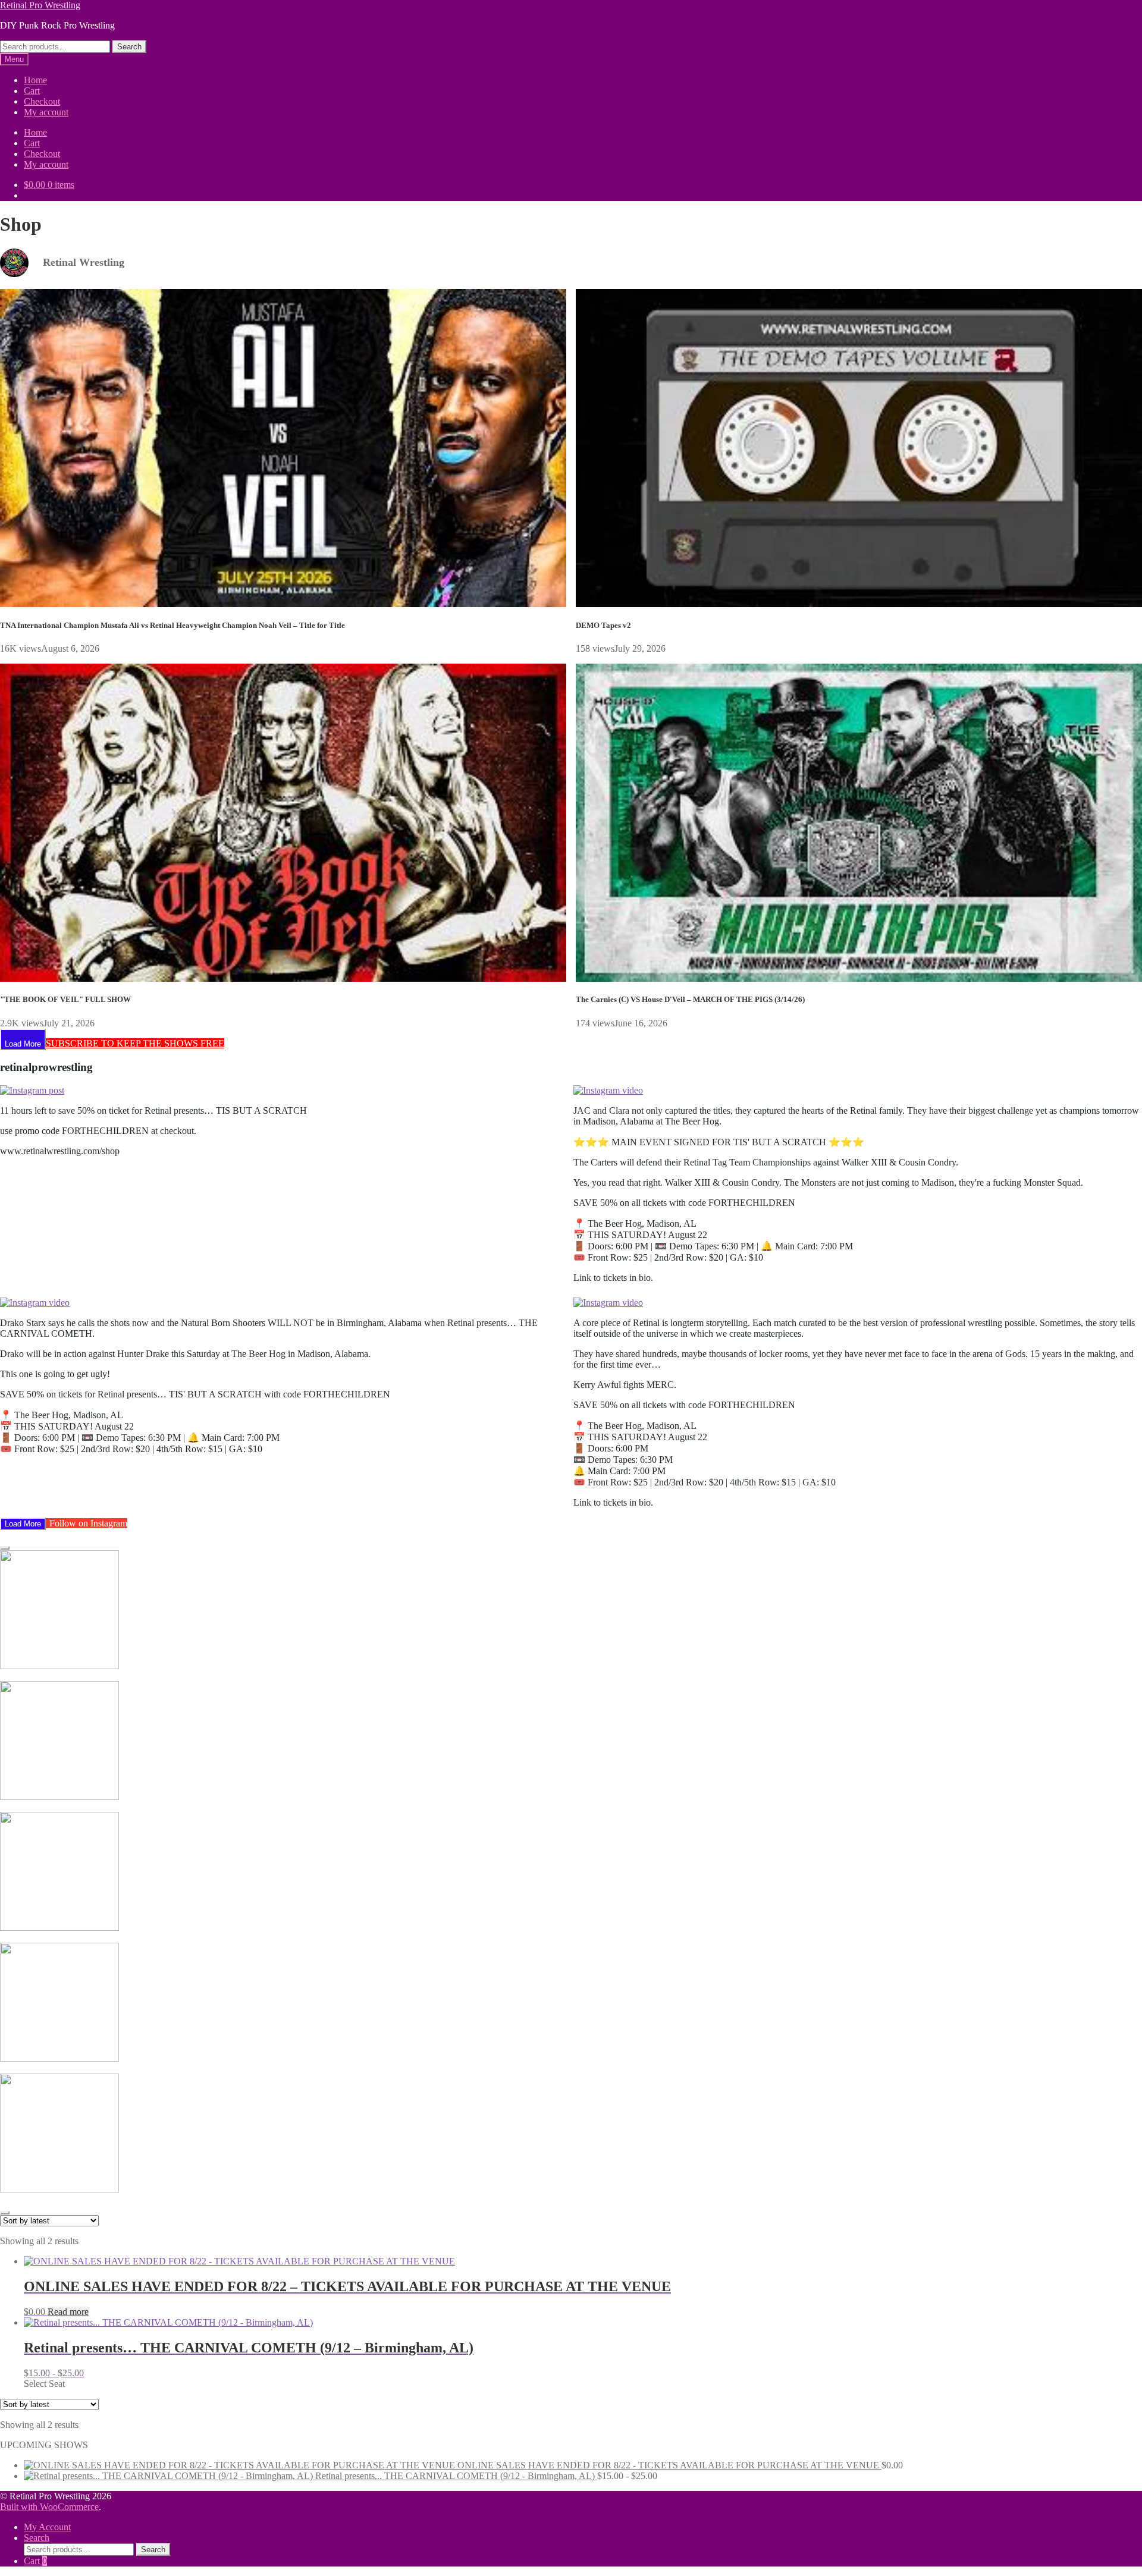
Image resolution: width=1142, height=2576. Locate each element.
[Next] (5, 2213)
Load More (23, 1044)
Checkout (42, 101)
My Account (47, 2527)
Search (129, 47)
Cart (32, 91)
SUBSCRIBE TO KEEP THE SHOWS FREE (135, 1043)
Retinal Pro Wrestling (40, 5)
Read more (68, 2312)
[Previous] (5, 1548)
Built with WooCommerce (49, 2507)
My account (46, 112)
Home (35, 80)
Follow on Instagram (88, 1523)
